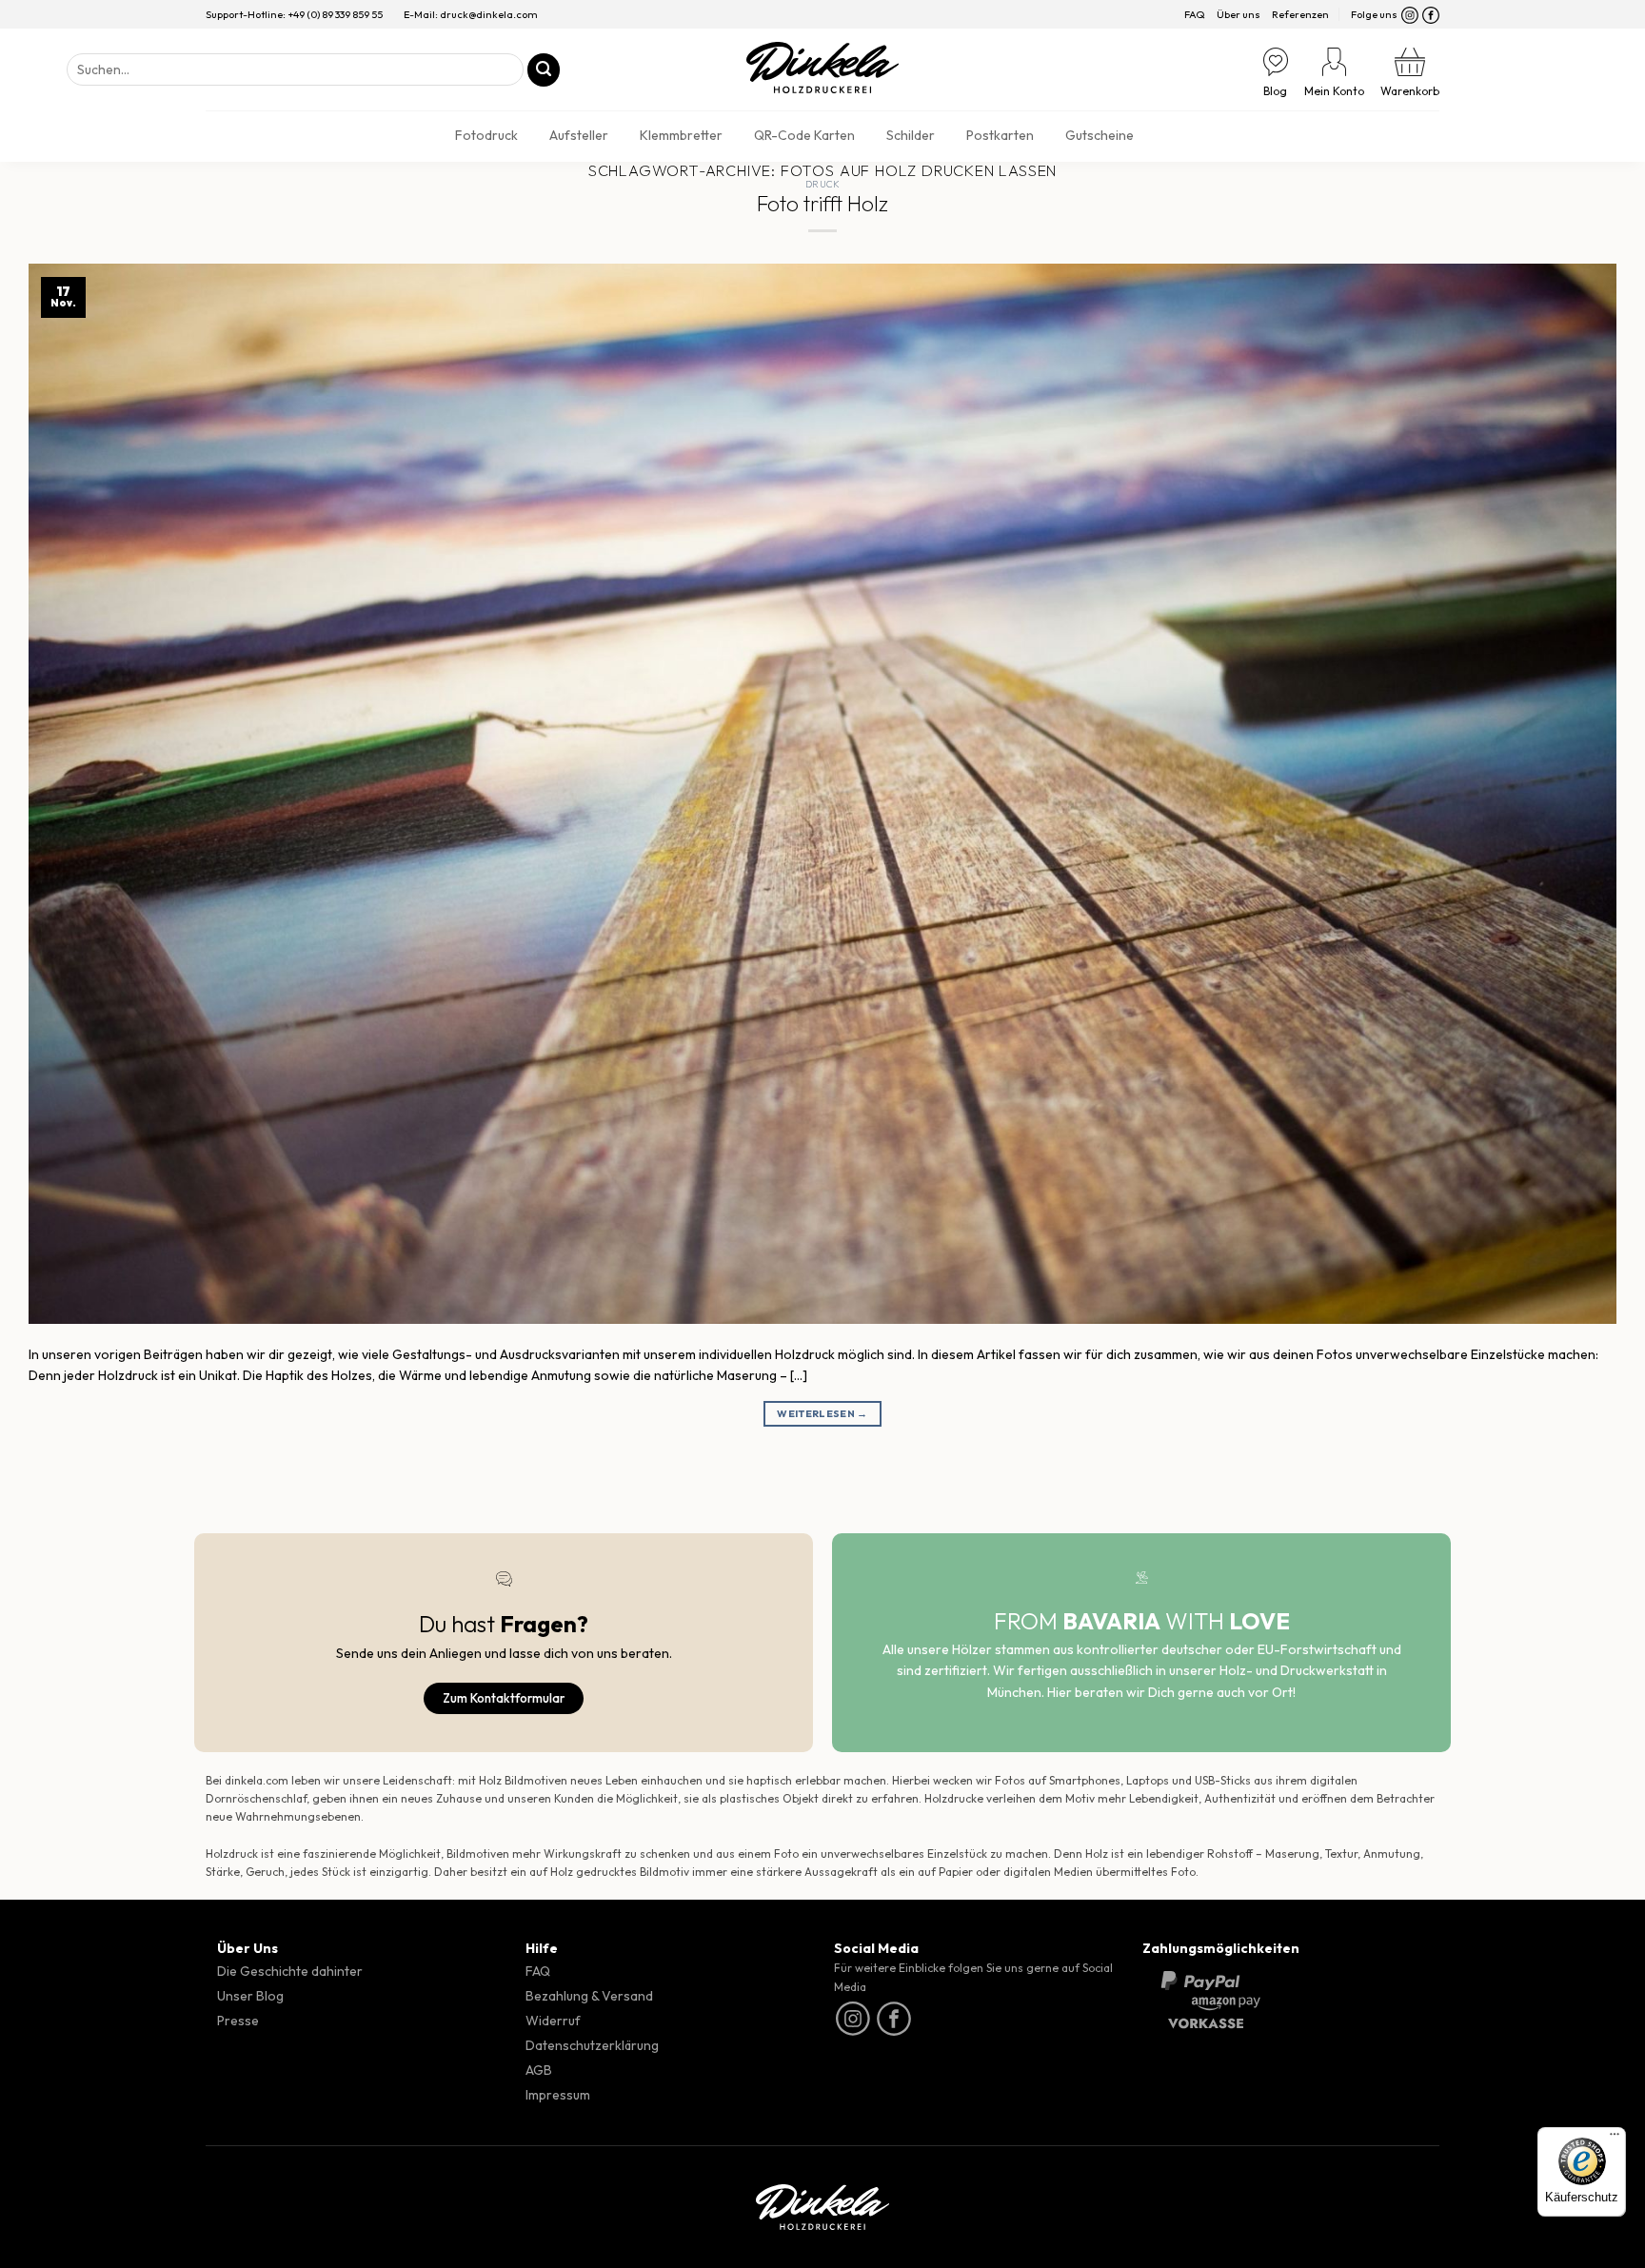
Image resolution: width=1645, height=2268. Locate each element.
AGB (539, 2070)
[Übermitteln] (544, 70)
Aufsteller (579, 135)
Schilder (911, 135)
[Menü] (1615, 2139)
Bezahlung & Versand (589, 1996)
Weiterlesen (822, 1413)
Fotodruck (486, 135)
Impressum (558, 2095)
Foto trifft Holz (822, 204)
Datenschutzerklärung (592, 2045)
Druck (822, 184)
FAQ (1195, 14)
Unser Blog (250, 1996)
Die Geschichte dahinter (290, 1971)
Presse (238, 2021)
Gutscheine (1100, 135)
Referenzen (1300, 14)
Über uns (1239, 14)
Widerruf (553, 2021)
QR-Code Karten (804, 135)
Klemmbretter (681, 135)
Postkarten (1000, 135)
